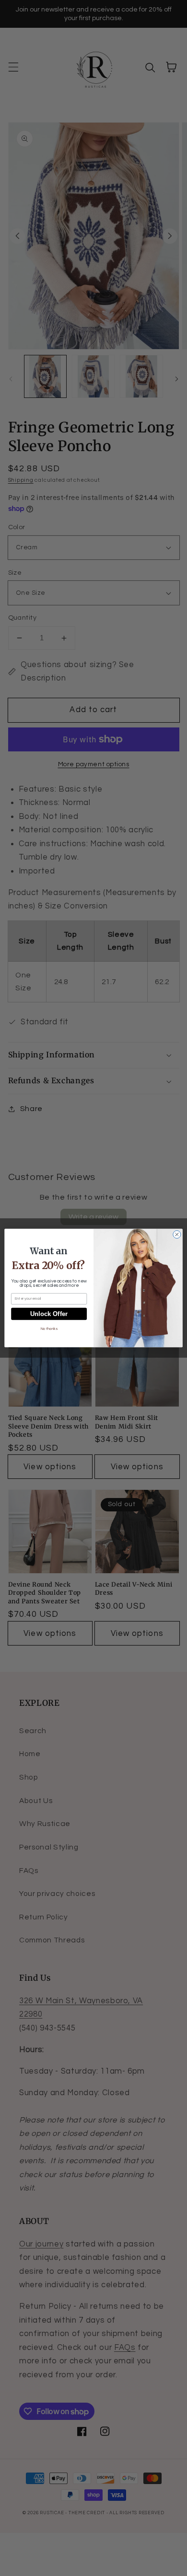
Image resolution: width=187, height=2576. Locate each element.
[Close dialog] (177, 1234)
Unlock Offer (49, 1314)
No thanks (49, 1329)
